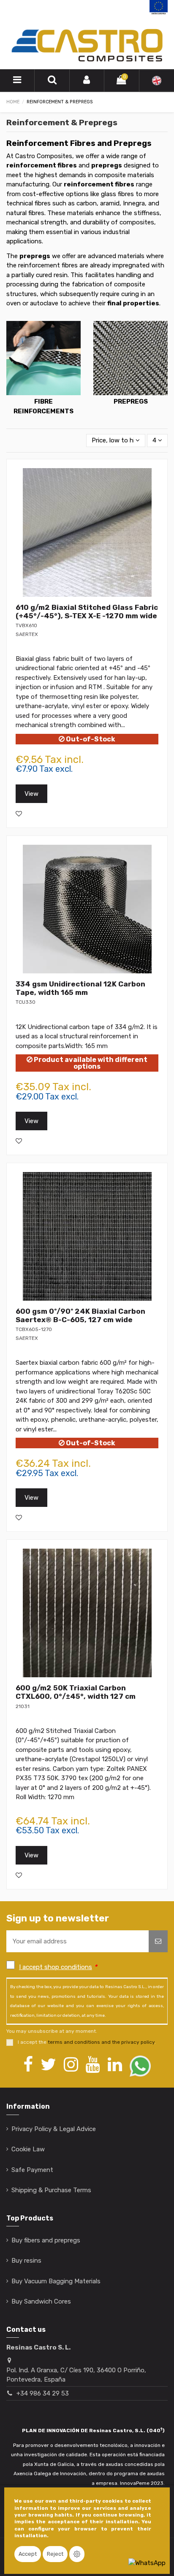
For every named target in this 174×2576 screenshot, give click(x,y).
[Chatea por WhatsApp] (147, 2563)
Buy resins (26, 2261)
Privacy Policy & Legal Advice (54, 2129)
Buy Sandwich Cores (41, 2301)
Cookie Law (28, 2149)
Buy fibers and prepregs (46, 2240)
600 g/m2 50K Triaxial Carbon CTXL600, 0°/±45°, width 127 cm (76, 1692)
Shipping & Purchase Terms (51, 2190)
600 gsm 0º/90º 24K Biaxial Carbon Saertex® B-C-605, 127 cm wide (80, 1315)
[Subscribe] (158, 1941)
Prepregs (131, 401)
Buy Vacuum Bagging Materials (56, 2281)
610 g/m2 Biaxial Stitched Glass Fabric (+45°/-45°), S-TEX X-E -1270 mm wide (87, 612)
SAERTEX (27, 634)
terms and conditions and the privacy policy (101, 2042)
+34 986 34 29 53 (43, 2393)
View (31, 794)
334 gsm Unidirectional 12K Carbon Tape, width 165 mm (80, 988)
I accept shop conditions (56, 1967)
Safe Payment (32, 2170)
